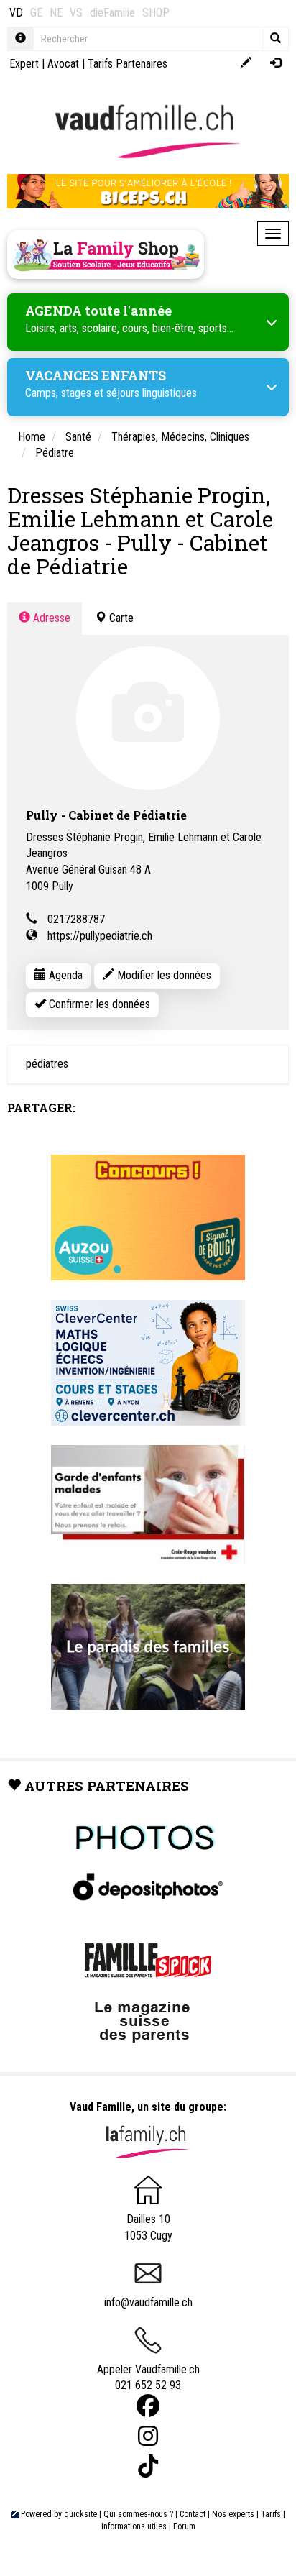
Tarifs (271, 2514)
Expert (24, 64)
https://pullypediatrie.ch (100, 936)
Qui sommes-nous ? (138, 2514)
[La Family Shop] (106, 255)
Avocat (63, 64)
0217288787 (76, 919)
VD (16, 13)
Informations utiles (134, 2526)
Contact (193, 2514)
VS (76, 13)
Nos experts (233, 2514)
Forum (184, 2526)
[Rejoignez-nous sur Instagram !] (148, 2436)
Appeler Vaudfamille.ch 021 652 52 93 (148, 2378)
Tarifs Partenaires (128, 64)
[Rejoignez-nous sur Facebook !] (148, 2406)
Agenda (64, 975)
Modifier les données (163, 975)
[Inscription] (246, 64)
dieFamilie (112, 13)
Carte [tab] (120, 618)
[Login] (276, 64)
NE (56, 13)
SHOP (156, 13)
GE (36, 13)
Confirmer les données (98, 1004)
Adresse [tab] (50, 618)
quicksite (80, 2514)
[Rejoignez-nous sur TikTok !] (148, 2466)
